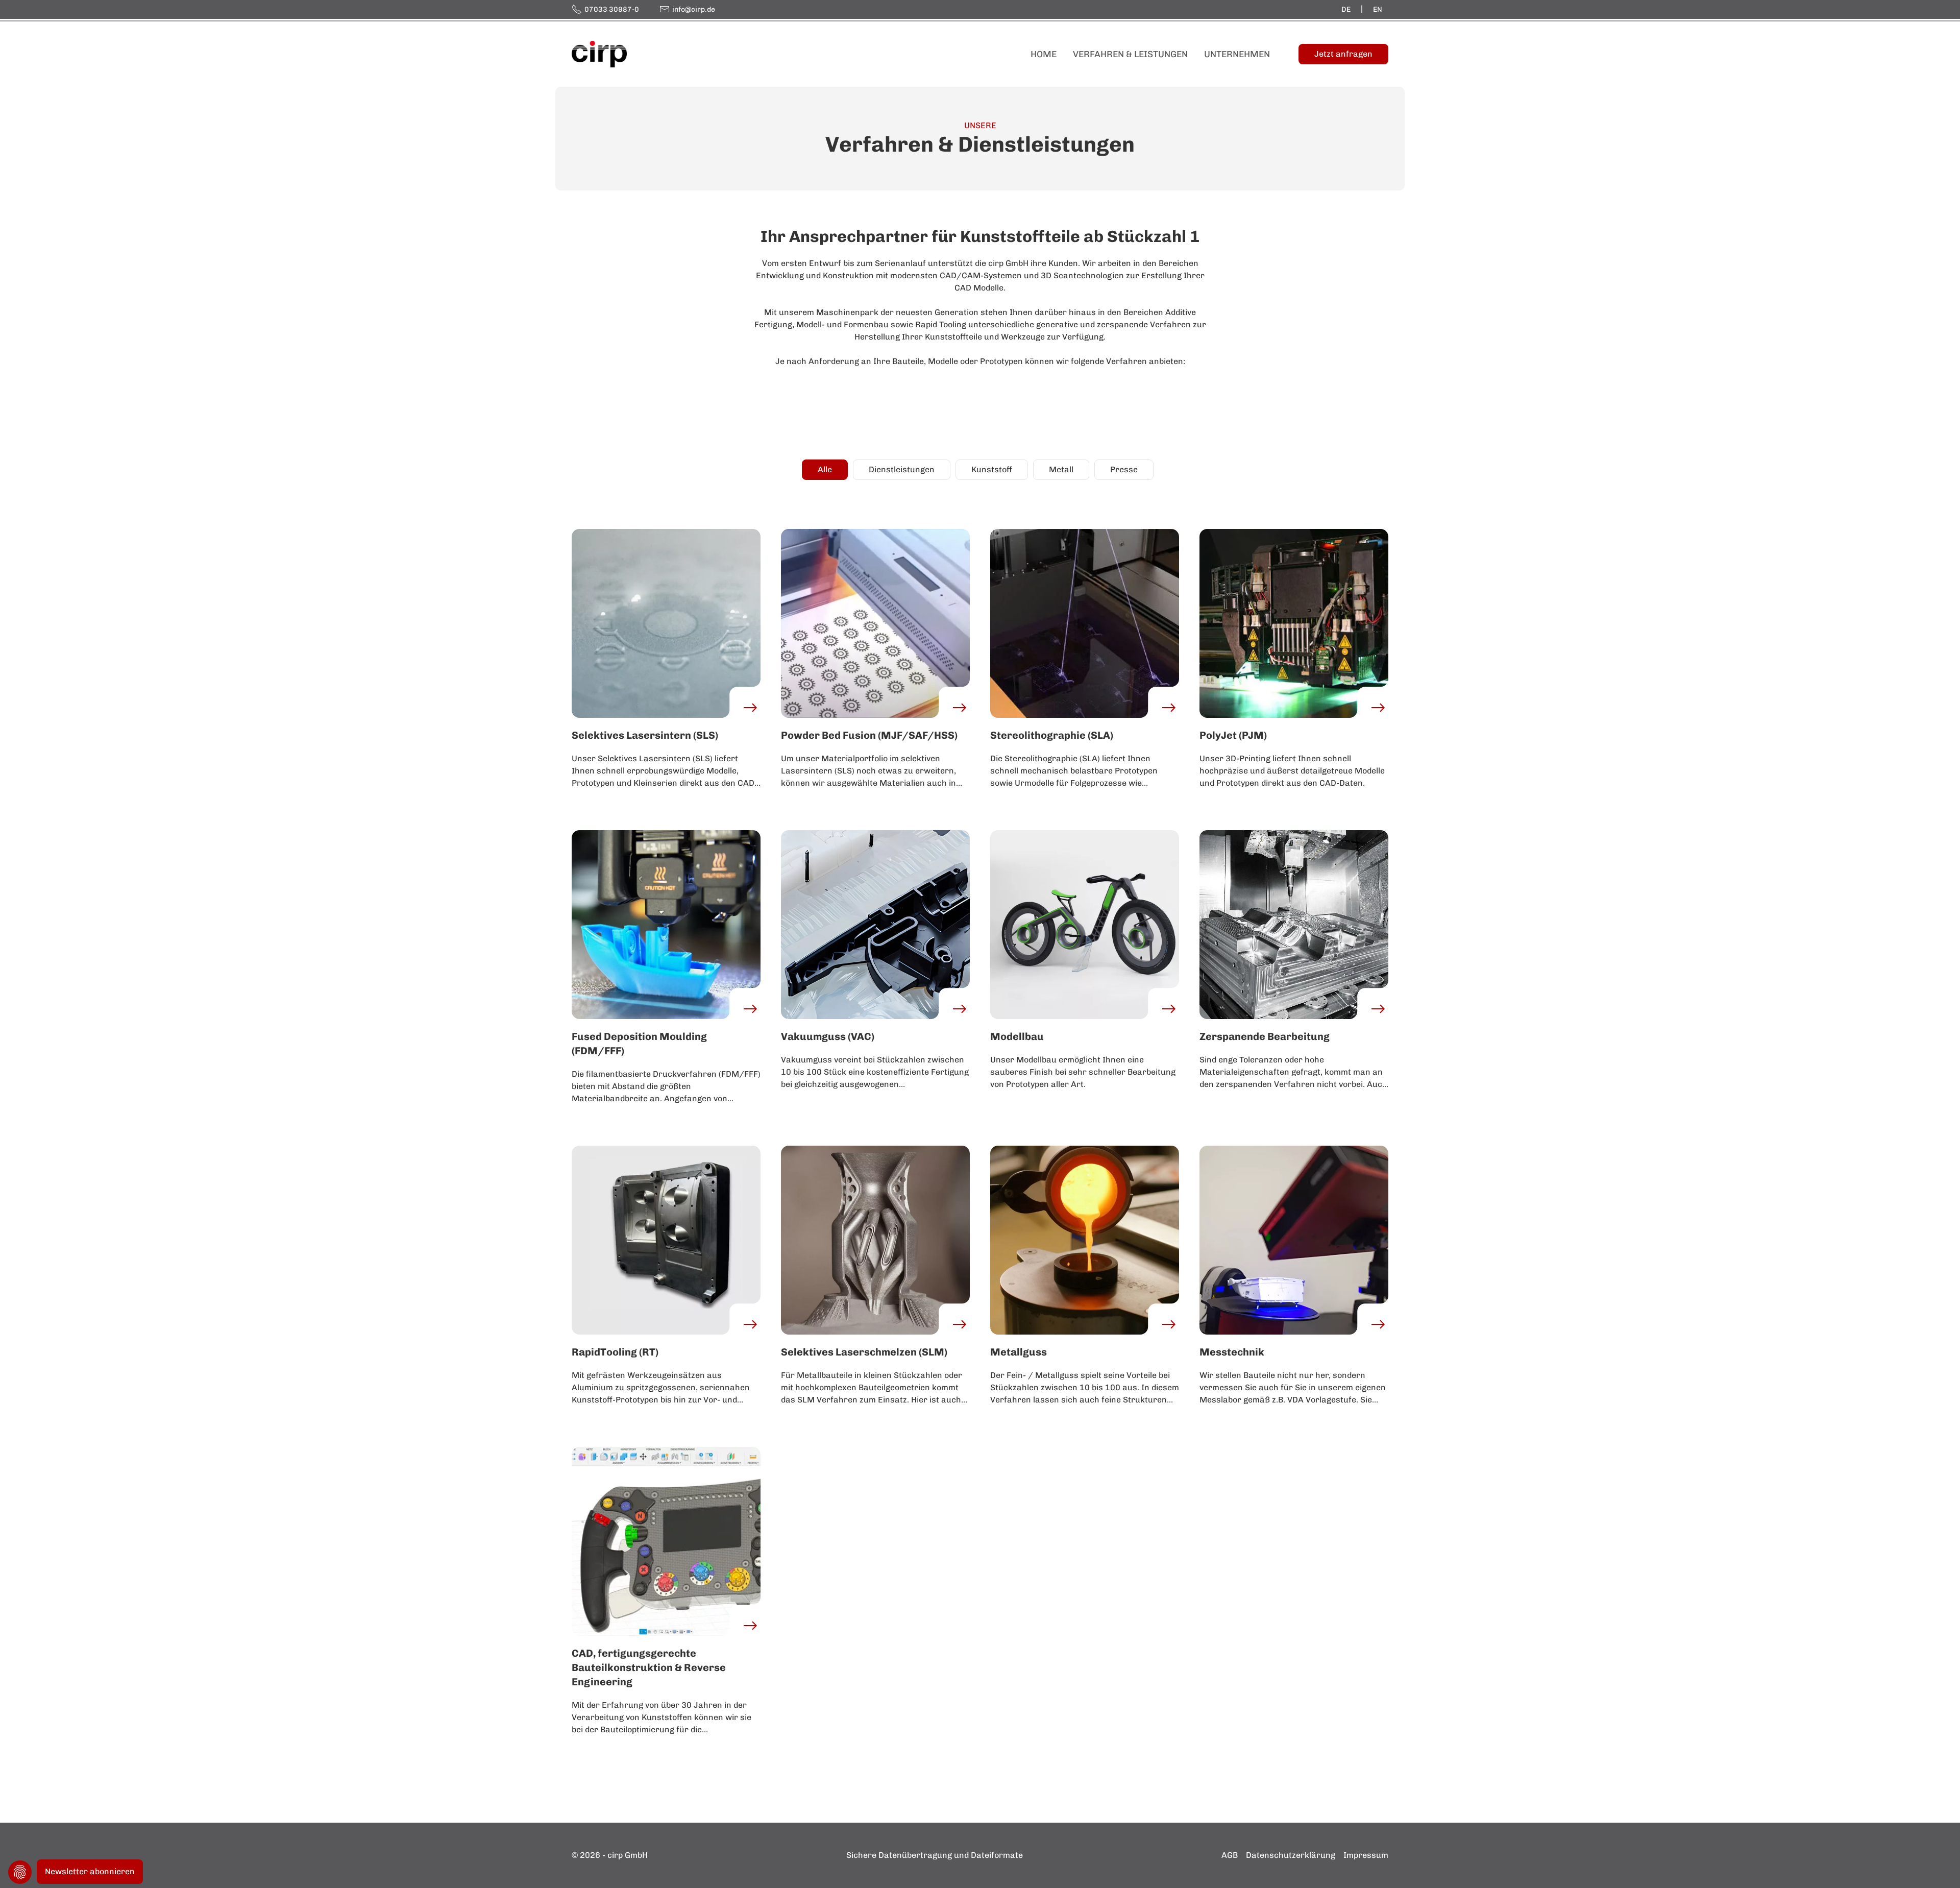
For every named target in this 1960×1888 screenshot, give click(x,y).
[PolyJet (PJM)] (1294, 623)
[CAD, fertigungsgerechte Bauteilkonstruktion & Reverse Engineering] (666, 1541)
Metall (1061, 469)
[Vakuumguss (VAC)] (875, 924)
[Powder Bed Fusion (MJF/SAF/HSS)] (875, 623)
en (1378, 9)
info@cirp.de (694, 9)
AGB (1230, 1855)
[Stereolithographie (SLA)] (1085, 623)
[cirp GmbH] (599, 53)
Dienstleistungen (902, 469)
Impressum (1366, 1855)
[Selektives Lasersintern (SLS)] (666, 623)
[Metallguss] (1085, 1239)
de (1346, 9)
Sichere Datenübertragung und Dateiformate (935, 1855)
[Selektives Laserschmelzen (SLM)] (875, 1239)
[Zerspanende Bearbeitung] (1294, 924)
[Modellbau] (1085, 924)
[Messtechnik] (1294, 1239)
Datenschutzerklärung (1291, 1855)
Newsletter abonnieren (90, 1871)
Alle (825, 469)
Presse (1124, 469)
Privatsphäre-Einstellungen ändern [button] (20, 1872)
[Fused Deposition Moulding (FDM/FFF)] (666, 924)
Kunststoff (992, 469)
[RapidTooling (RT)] (666, 1239)
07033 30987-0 (612, 9)
